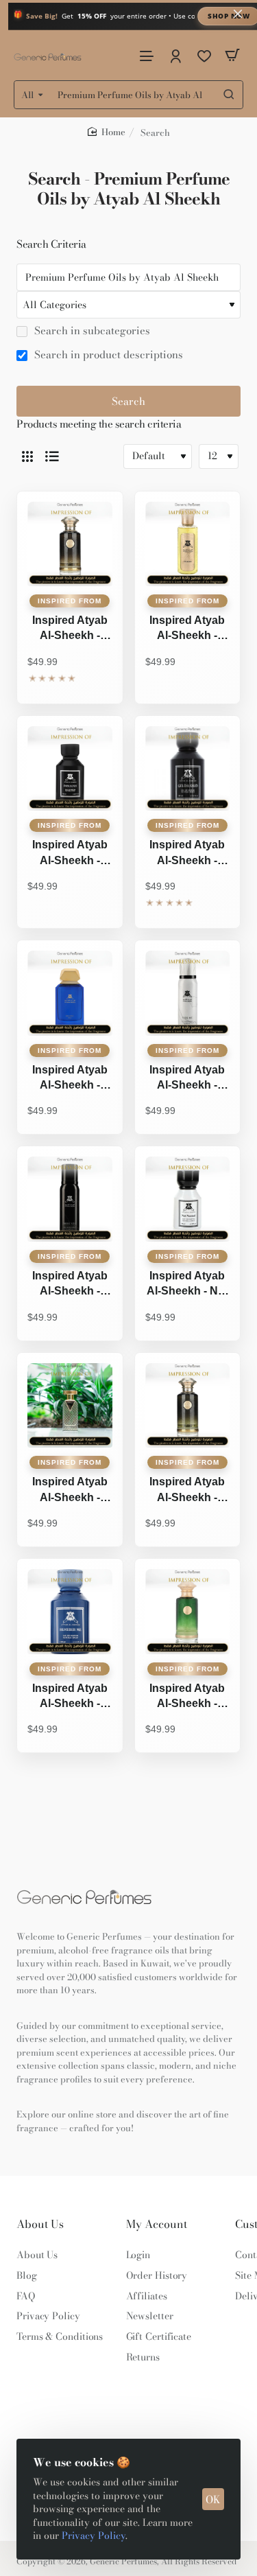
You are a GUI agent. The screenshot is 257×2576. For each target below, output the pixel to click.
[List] (52, 456)
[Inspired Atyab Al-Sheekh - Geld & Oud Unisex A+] (188, 769)
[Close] (238, 14)
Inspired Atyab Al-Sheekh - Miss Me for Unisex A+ (187, 1079)
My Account (157, 2224)
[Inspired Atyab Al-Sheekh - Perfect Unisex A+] (70, 1406)
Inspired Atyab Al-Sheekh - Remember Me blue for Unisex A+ (70, 1697)
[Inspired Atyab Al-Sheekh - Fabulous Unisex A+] (70, 769)
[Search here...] (229, 95)
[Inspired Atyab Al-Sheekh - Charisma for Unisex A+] (188, 544)
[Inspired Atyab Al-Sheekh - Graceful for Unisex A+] (70, 993)
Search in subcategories (91, 331)
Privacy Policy (94, 2536)
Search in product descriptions (107, 355)
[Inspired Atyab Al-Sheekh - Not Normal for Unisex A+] (188, 1199)
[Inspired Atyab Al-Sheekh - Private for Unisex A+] (188, 1406)
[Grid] (27, 456)
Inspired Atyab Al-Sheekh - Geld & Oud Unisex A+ (187, 854)
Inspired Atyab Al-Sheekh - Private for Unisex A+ (187, 1491)
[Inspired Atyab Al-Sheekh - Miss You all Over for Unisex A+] (70, 1199)
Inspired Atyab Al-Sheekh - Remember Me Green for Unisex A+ (187, 1697)
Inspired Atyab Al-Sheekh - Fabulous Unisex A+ (70, 854)
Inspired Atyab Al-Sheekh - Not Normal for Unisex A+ (187, 1285)
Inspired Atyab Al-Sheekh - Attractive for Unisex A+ (70, 629)
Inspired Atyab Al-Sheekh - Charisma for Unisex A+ (187, 629)
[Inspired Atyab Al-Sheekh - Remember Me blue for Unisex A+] (70, 1612)
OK (213, 2499)
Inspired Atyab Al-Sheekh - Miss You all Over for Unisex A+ (70, 1285)
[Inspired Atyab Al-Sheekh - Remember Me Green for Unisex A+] (188, 1612)
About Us (40, 2224)
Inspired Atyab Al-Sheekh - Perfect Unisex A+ (70, 1491)
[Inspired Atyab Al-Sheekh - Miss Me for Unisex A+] (188, 993)
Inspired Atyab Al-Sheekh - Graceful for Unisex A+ (70, 1079)
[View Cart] (232, 55)
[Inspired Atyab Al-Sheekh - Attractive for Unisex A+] (70, 544)
